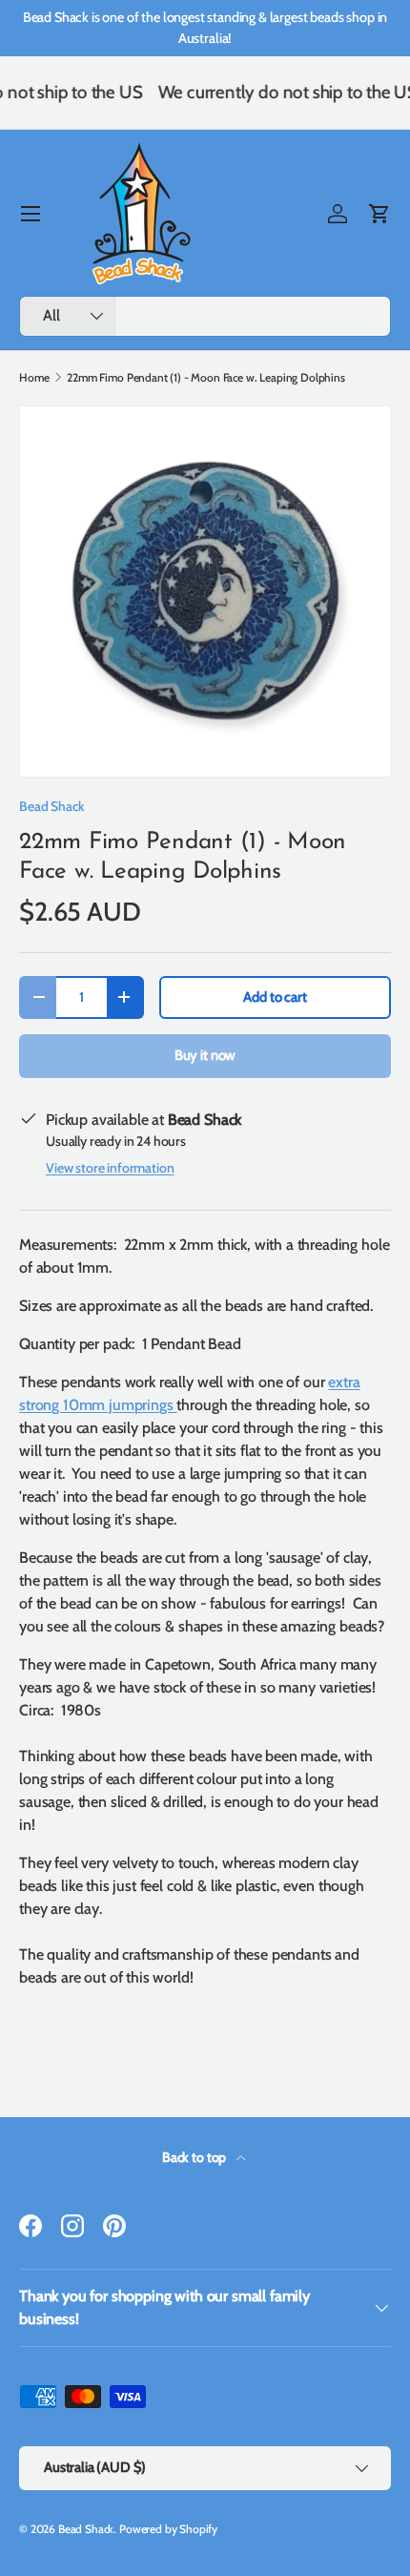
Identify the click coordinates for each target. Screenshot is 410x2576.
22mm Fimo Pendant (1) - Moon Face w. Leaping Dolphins (206, 378)
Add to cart (275, 997)
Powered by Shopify (168, 2529)
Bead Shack (51, 806)
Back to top (195, 2157)
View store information (110, 1168)
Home (34, 378)
